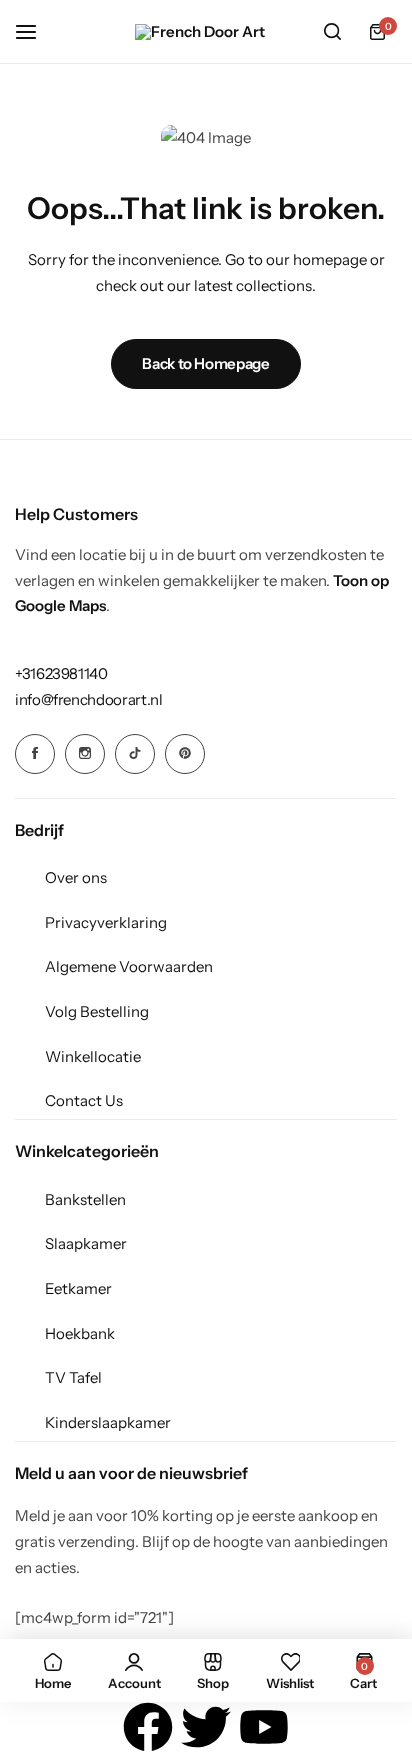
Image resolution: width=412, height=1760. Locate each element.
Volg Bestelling (97, 1011)
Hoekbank (80, 1333)
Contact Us (84, 1100)
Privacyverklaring (106, 922)
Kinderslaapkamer (108, 1422)
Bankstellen (85, 1199)
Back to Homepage (205, 363)
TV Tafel (73, 1377)
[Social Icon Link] (35, 754)
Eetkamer (78, 1288)
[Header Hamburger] (36, 31)
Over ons (76, 877)
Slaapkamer (86, 1243)
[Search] (332, 32)
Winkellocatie (93, 1056)
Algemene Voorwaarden (129, 966)
